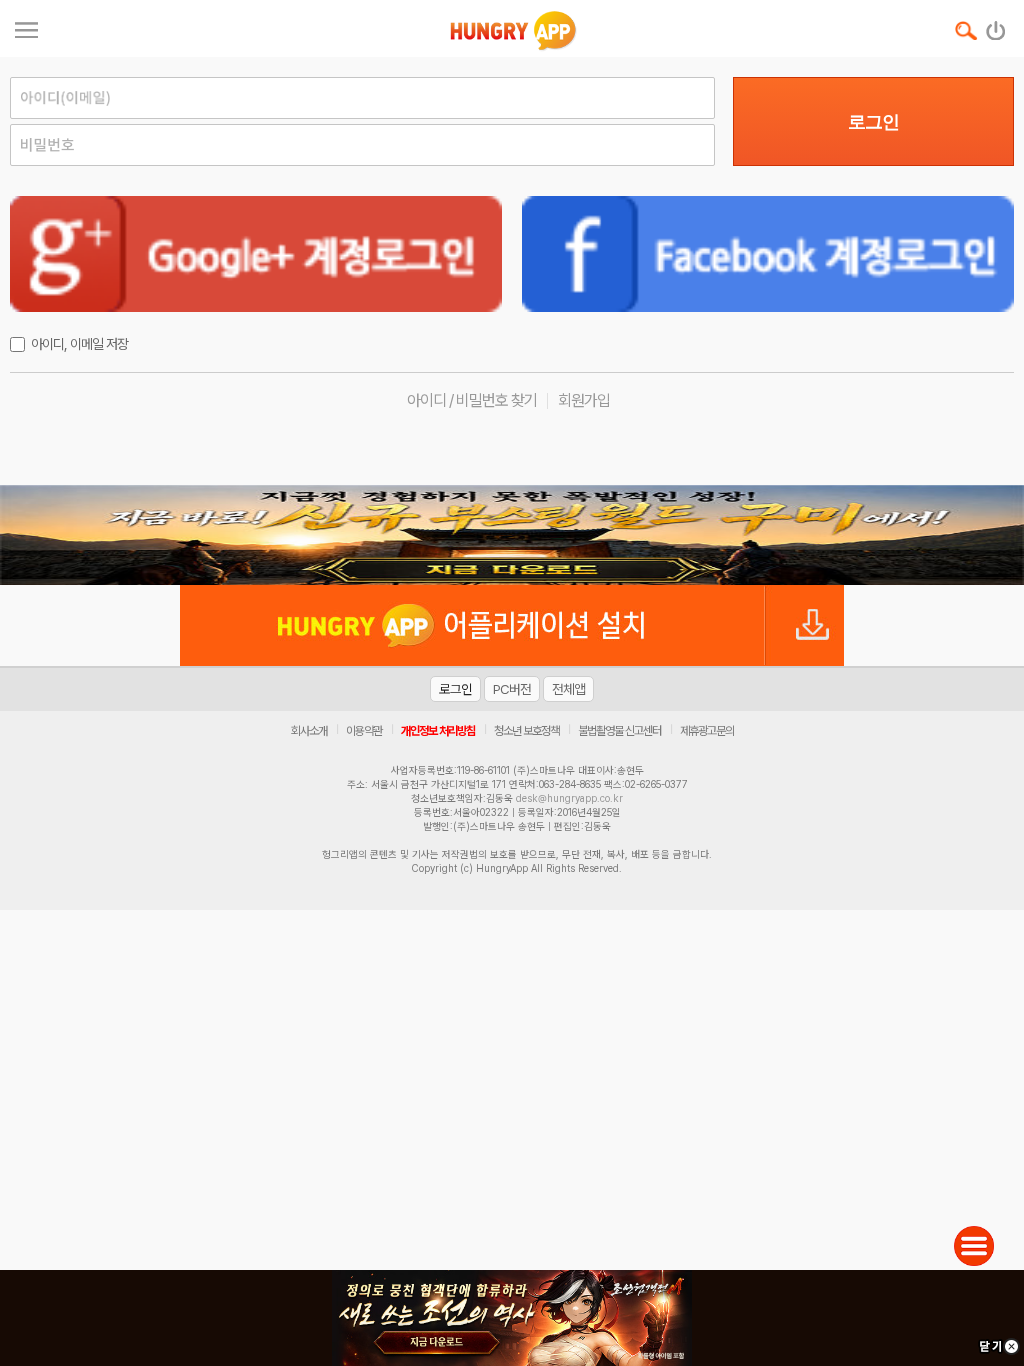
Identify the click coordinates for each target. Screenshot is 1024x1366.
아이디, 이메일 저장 (79, 344)
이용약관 (364, 731)
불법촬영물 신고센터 (619, 731)
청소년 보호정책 (526, 731)
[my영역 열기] (26, 27)
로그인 (873, 122)
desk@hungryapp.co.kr (569, 798)
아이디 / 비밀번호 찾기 (472, 400)
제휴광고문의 (707, 731)
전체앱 (568, 689)
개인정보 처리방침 (438, 731)
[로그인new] (996, 26)
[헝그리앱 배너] (512, 535)
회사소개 (309, 731)
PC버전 (512, 689)
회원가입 (584, 400)
